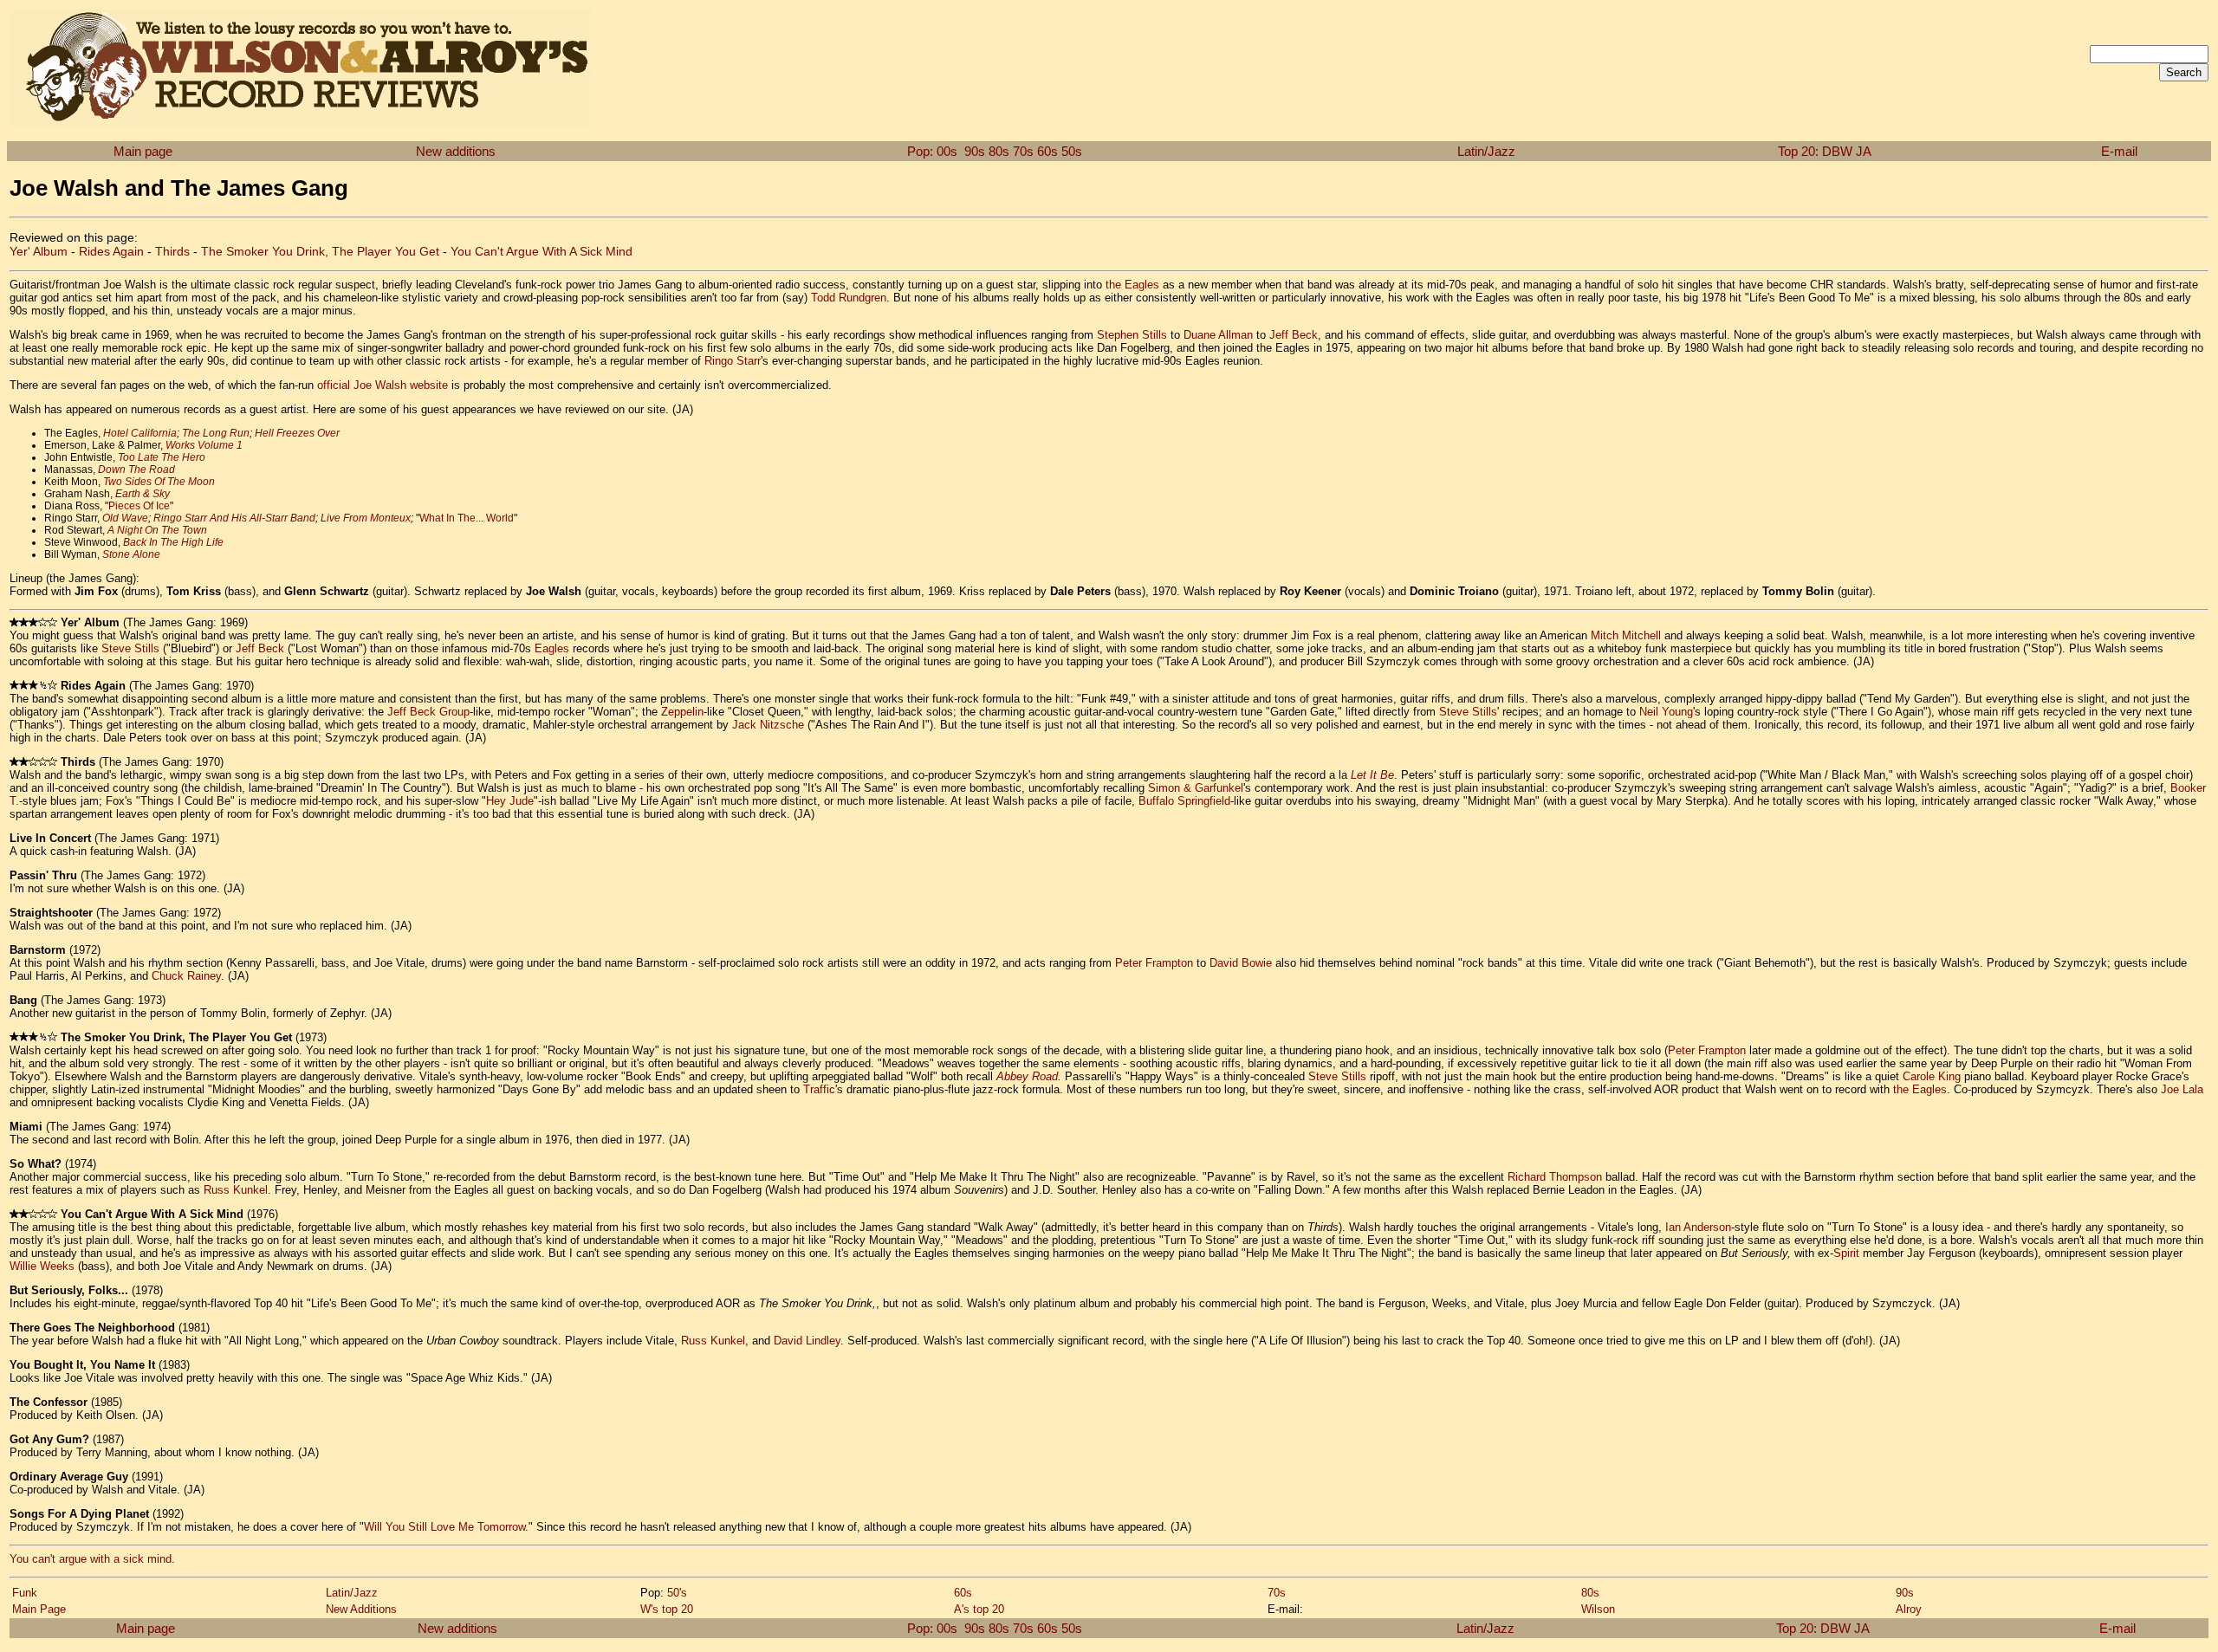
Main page (143, 151)
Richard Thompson (1555, 1177)
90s (975, 151)
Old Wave (125, 518)
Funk (25, 1593)
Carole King (1932, 1076)
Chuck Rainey (186, 976)
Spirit (1846, 1253)
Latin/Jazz (1486, 151)
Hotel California (140, 433)
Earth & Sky (143, 494)
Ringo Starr (733, 361)
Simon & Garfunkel (1196, 788)
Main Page (39, 1609)
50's (677, 1593)
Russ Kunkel (236, 1190)
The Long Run (216, 433)
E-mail (2119, 151)
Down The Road (136, 470)
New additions (456, 151)
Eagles (552, 648)
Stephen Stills (1132, 335)
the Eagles (1132, 285)
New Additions (361, 1609)
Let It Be (1372, 775)
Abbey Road (1027, 1076)
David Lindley (807, 1341)
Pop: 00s (932, 151)
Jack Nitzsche (768, 725)
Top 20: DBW (1815, 151)
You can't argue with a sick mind (91, 1559)
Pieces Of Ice (139, 506)
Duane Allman (1218, 335)
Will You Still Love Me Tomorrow (444, 1527)
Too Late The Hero (162, 457)
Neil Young (1666, 712)
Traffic (819, 1089)
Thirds (172, 251)
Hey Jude (510, 801)
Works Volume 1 (204, 445)
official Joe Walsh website (383, 385)
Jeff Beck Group (428, 712)
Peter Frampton (1154, 963)
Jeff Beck (1294, 335)
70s (1023, 151)
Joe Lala (2182, 1089)
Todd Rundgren (849, 298)
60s (1047, 151)
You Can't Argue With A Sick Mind (542, 251)
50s (1072, 151)
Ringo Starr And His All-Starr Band (234, 518)
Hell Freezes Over (297, 433)
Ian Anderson (1698, 1227)
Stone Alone (131, 554)
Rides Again (111, 251)
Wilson (1598, 1609)
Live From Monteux (366, 518)
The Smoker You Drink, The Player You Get (320, 251)
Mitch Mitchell (1626, 635)
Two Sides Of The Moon (159, 482)
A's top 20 (979, 1609)
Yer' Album (39, 251)
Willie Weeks (42, 1266)
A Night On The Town (157, 530)
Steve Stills (130, 648)
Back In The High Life (173, 542)
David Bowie (1241, 963)
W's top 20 (667, 1609)
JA (1864, 151)
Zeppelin (682, 712)
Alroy (1909, 1609)
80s (999, 151)
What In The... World (467, 518)
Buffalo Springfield (1184, 801)
